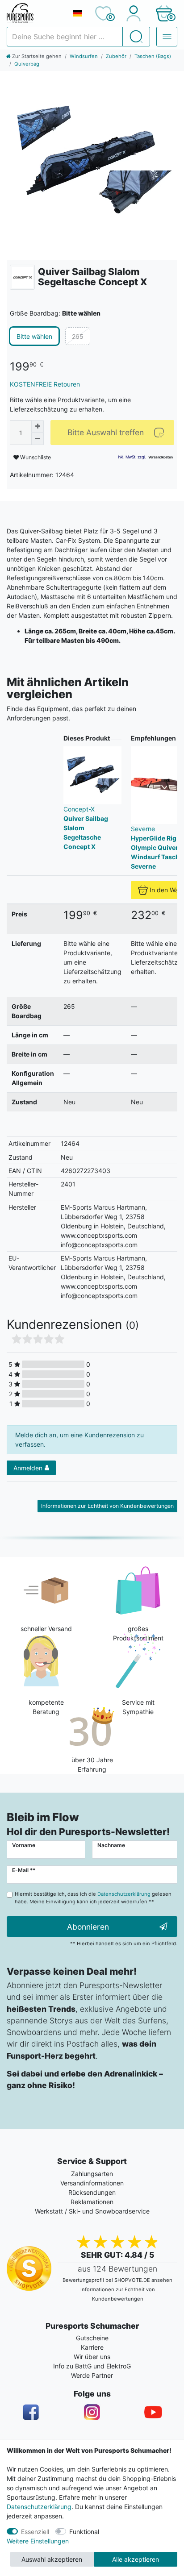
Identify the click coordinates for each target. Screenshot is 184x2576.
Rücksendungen (92, 2192)
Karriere (92, 2347)
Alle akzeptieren (136, 2559)
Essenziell (35, 2532)
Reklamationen (92, 2202)
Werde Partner (92, 2375)
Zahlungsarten (92, 2174)
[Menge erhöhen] (38, 426)
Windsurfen (84, 56)
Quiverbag (27, 64)
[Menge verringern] (38, 439)
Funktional (84, 2532)
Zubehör (116, 56)
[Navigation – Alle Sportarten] (167, 37)
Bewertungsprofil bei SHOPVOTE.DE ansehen (117, 2280)
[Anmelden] (133, 13)
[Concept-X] (22, 277)
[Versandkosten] (161, 457)
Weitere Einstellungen (38, 2541)
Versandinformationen (92, 2183)
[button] (164, 13)
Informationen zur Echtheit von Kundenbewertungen (107, 1506)
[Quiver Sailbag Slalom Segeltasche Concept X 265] (92, 162)
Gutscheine (92, 2338)
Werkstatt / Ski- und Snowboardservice (92, 2211)
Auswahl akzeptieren (52, 2559)
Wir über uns (92, 2357)
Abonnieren (88, 1927)
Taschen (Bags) (153, 56)
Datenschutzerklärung (39, 2507)
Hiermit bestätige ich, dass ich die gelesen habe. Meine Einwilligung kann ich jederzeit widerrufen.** (93, 1898)
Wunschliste (35, 457)
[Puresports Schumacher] (36, 13)
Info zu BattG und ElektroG (92, 2366)
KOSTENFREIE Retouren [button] (45, 384)
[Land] (77, 13)
